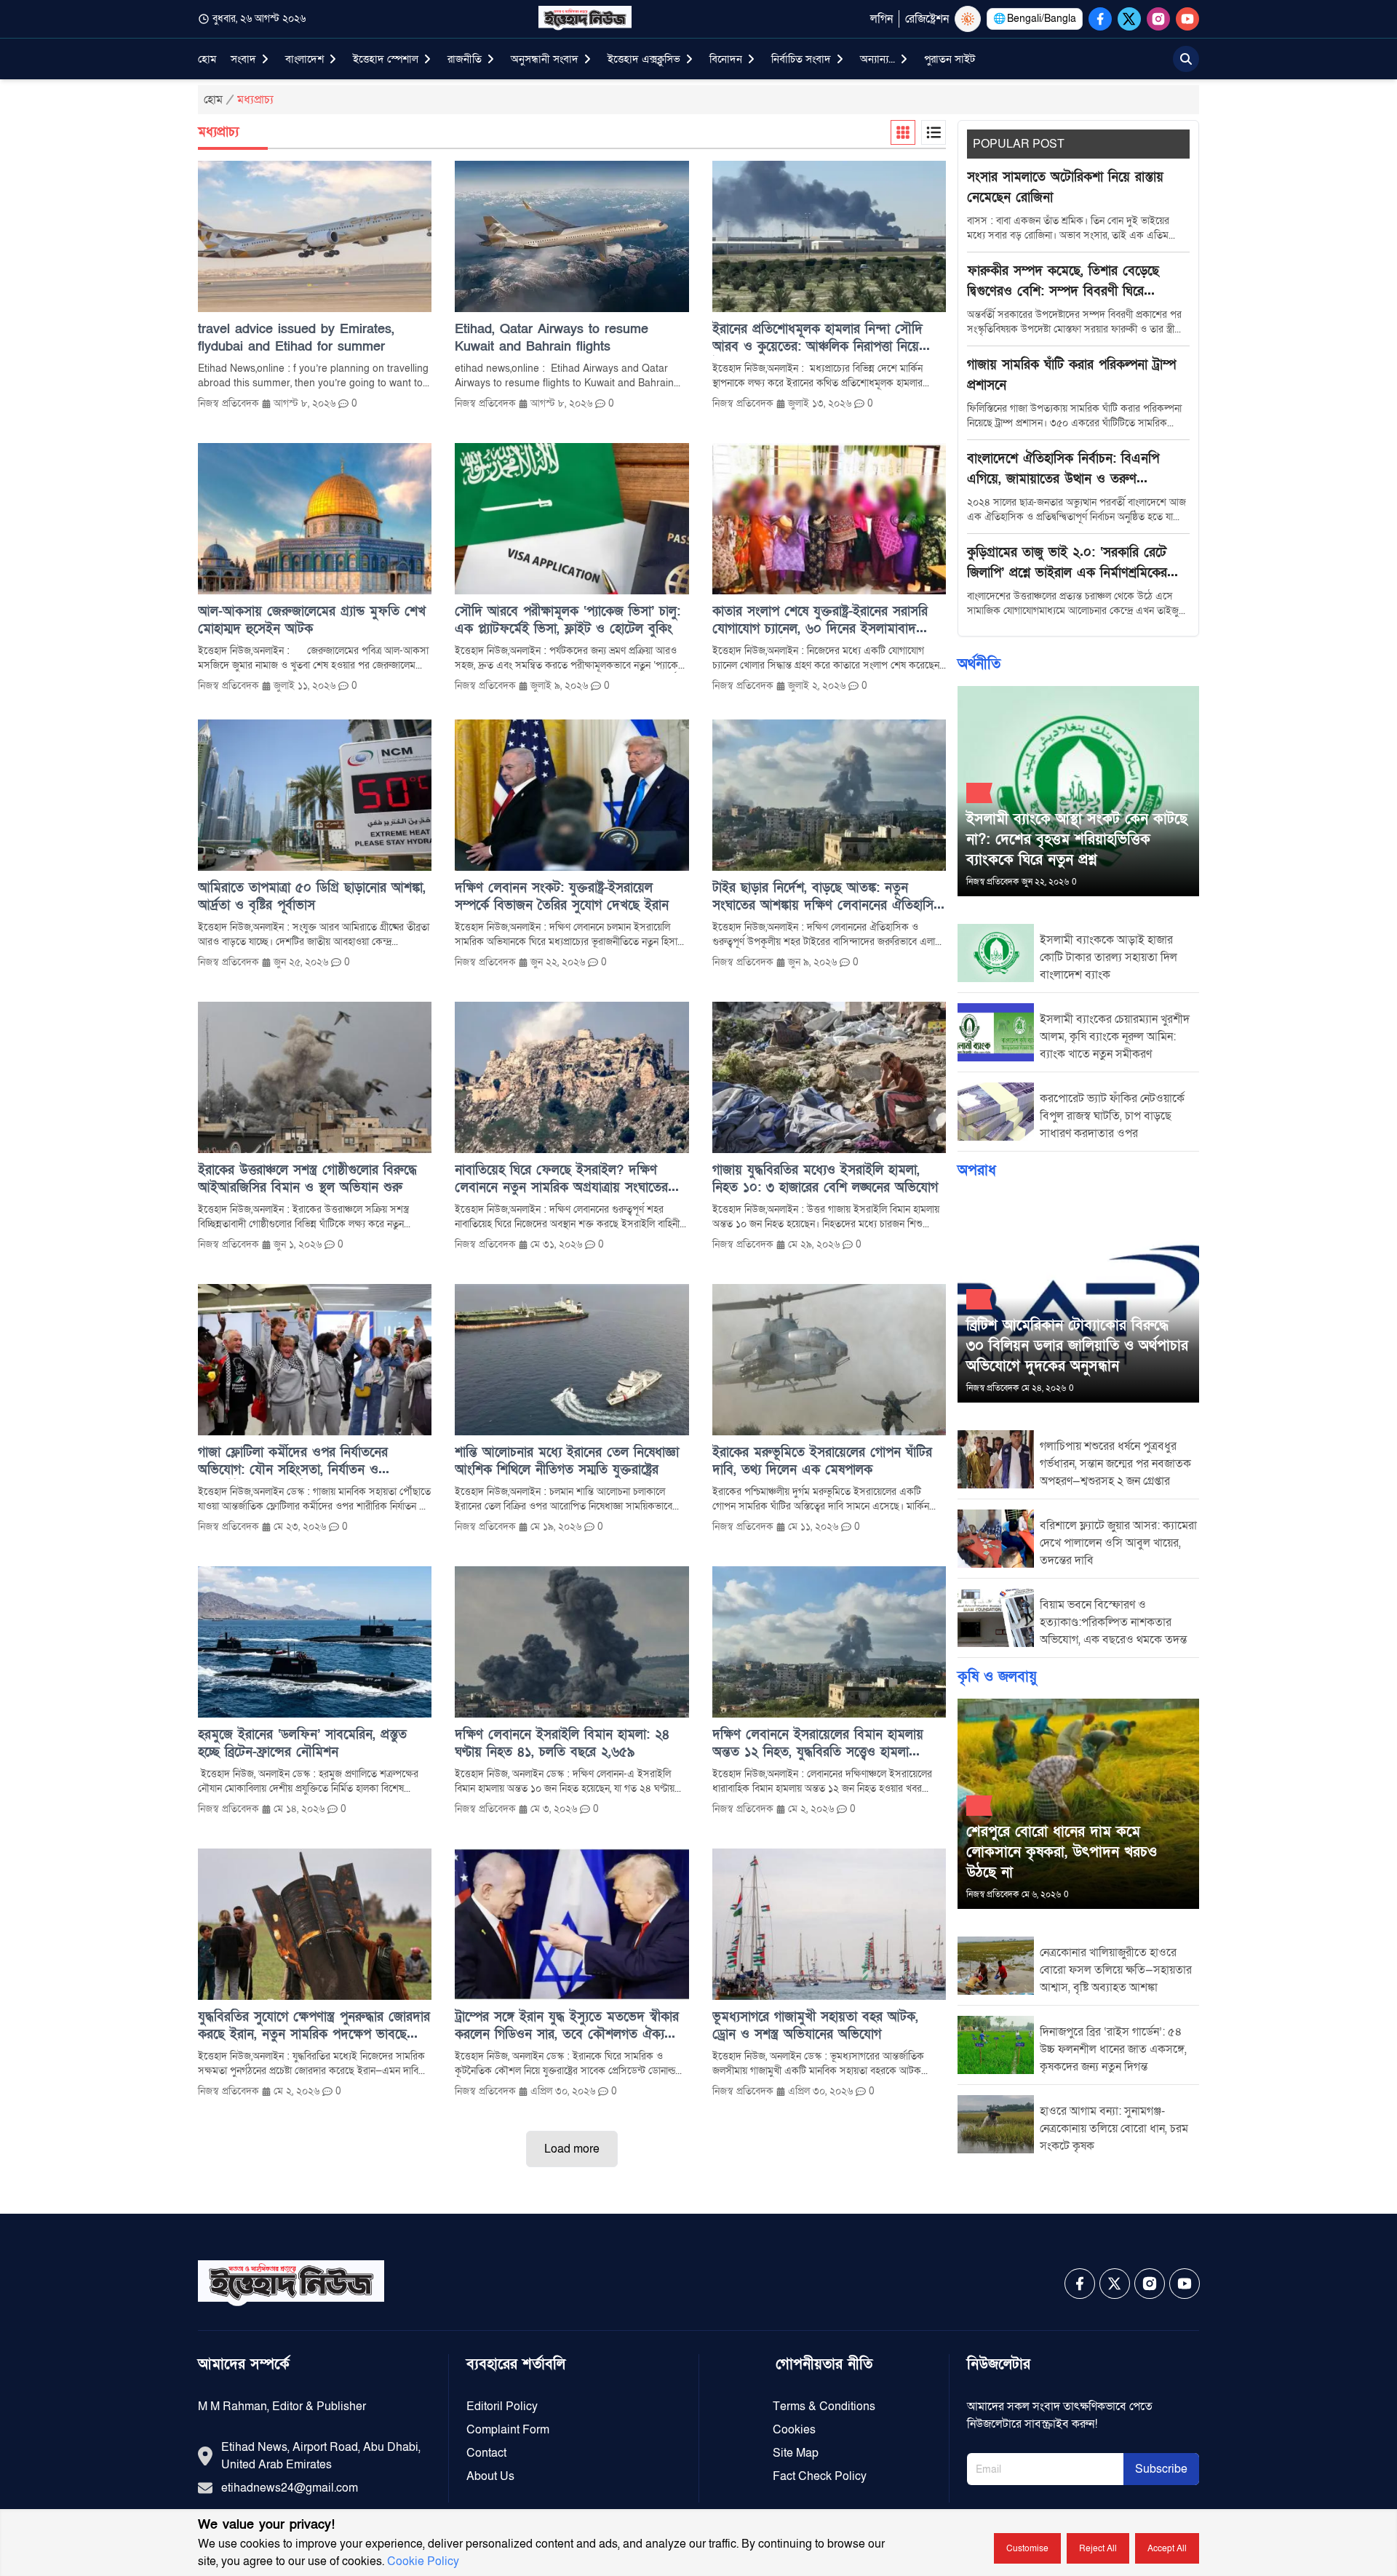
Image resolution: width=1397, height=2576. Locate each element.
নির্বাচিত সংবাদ (801, 59)
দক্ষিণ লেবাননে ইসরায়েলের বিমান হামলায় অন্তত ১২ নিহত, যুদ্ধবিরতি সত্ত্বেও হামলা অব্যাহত (818, 1744)
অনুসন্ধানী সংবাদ (545, 59)
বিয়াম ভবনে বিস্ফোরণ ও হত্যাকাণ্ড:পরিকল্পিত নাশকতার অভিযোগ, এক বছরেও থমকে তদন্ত (1113, 1622)
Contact (486, 2453)
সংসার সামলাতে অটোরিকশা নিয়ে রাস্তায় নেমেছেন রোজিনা (1065, 187)
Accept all (1167, 2548)
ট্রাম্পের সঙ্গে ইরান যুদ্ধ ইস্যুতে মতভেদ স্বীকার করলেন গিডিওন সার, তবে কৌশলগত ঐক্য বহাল (567, 2026)
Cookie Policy (423, 2561)
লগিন (881, 19)
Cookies (794, 2430)
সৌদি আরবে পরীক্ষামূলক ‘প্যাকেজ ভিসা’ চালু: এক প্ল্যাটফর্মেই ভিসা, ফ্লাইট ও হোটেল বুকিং (568, 620)
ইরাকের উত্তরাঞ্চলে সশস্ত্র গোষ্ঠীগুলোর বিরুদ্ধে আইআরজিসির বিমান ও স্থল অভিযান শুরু (307, 1179)
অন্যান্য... (877, 59)
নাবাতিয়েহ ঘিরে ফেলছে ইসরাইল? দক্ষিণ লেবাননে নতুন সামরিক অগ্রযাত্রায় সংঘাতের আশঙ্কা (561, 1179)
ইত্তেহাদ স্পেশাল (386, 59)
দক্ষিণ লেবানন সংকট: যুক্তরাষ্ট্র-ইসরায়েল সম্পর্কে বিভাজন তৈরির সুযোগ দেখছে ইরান (562, 897)
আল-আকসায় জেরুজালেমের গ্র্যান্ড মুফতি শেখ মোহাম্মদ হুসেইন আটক (312, 620)
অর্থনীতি (979, 664)
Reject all (1098, 2548)
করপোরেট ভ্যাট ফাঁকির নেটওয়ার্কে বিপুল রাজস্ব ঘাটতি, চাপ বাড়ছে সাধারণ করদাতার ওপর (1112, 1116)
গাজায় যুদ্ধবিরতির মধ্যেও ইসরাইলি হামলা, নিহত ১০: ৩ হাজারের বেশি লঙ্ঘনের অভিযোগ (825, 1179)
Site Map (796, 2453)
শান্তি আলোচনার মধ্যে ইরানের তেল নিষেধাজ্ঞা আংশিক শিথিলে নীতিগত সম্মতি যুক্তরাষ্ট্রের (567, 1461)
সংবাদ (243, 59)
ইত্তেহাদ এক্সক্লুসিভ (644, 59)
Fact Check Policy (820, 2476)
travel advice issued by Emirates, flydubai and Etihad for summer (296, 338)
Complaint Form (508, 2430)
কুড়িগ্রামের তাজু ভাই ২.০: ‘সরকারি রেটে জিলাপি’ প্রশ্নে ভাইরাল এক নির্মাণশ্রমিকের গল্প (1067, 564)
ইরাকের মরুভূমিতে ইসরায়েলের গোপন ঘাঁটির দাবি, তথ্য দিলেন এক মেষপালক (822, 1461)
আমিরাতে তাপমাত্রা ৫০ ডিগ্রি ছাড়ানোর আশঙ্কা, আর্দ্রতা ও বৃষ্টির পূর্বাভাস (312, 897)
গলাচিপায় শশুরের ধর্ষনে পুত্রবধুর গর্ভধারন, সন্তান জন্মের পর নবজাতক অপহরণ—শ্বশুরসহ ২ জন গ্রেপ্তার (1115, 1464)
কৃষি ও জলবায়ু (997, 1677)
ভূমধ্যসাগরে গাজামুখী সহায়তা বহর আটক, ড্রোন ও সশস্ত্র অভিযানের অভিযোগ (815, 2026)
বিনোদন (726, 59)
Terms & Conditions (824, 2406)
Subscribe (1161, 2469)
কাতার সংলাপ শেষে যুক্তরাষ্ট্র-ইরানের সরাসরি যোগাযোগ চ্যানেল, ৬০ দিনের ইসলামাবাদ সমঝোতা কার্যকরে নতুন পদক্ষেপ (820, 621)
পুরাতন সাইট (950, 59)
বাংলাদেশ (305, 59)
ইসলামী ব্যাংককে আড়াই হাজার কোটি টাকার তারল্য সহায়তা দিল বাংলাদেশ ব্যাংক (1109, 957)
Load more (572, 2149)
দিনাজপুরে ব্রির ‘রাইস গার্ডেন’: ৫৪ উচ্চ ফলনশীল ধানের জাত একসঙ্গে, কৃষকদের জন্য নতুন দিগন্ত (1113, 2049)
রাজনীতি (465, 59)
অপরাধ (977, 1171)
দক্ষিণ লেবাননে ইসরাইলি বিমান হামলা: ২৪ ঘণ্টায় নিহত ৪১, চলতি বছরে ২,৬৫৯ (562, 1743)
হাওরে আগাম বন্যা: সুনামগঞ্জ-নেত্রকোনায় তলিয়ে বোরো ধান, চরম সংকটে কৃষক (1114, 2129)
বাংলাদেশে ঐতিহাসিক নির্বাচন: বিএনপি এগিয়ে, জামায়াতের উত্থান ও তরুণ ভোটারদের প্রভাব (1063, 470)
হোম (207, 59)
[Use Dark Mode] (968, 19)
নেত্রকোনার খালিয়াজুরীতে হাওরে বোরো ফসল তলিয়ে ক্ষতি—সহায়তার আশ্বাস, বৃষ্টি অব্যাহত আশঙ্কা (1116, 1970)
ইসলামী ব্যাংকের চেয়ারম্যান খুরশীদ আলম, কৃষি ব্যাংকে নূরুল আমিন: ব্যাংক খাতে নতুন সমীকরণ (1115, 1037)
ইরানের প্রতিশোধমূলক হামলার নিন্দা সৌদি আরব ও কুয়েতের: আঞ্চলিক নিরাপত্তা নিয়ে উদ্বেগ (817, 338)
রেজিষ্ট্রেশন (927, 19)
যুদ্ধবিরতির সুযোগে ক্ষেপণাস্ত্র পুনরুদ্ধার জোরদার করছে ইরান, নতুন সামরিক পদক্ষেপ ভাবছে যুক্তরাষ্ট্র (314, 2026)
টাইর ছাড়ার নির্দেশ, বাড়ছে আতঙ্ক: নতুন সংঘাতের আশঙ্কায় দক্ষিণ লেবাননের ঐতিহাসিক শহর (827, 897)
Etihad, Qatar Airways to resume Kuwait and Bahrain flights (552, 338)
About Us (490, 2476)
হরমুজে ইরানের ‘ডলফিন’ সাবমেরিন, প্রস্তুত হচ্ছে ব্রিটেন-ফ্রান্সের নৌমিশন (302, 1743)
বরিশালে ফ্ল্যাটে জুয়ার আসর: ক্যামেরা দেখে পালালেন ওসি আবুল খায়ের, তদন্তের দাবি (1118, 1543)
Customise (1027, 2548)
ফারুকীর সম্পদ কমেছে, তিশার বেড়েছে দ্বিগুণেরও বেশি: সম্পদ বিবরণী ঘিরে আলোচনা (1063, 282)
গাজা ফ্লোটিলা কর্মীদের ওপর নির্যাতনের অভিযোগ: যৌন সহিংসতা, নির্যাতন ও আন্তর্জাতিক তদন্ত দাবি (293, 1462)
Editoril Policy (502, 2406)
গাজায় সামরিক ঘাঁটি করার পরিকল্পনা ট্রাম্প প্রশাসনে (1071, 375)
